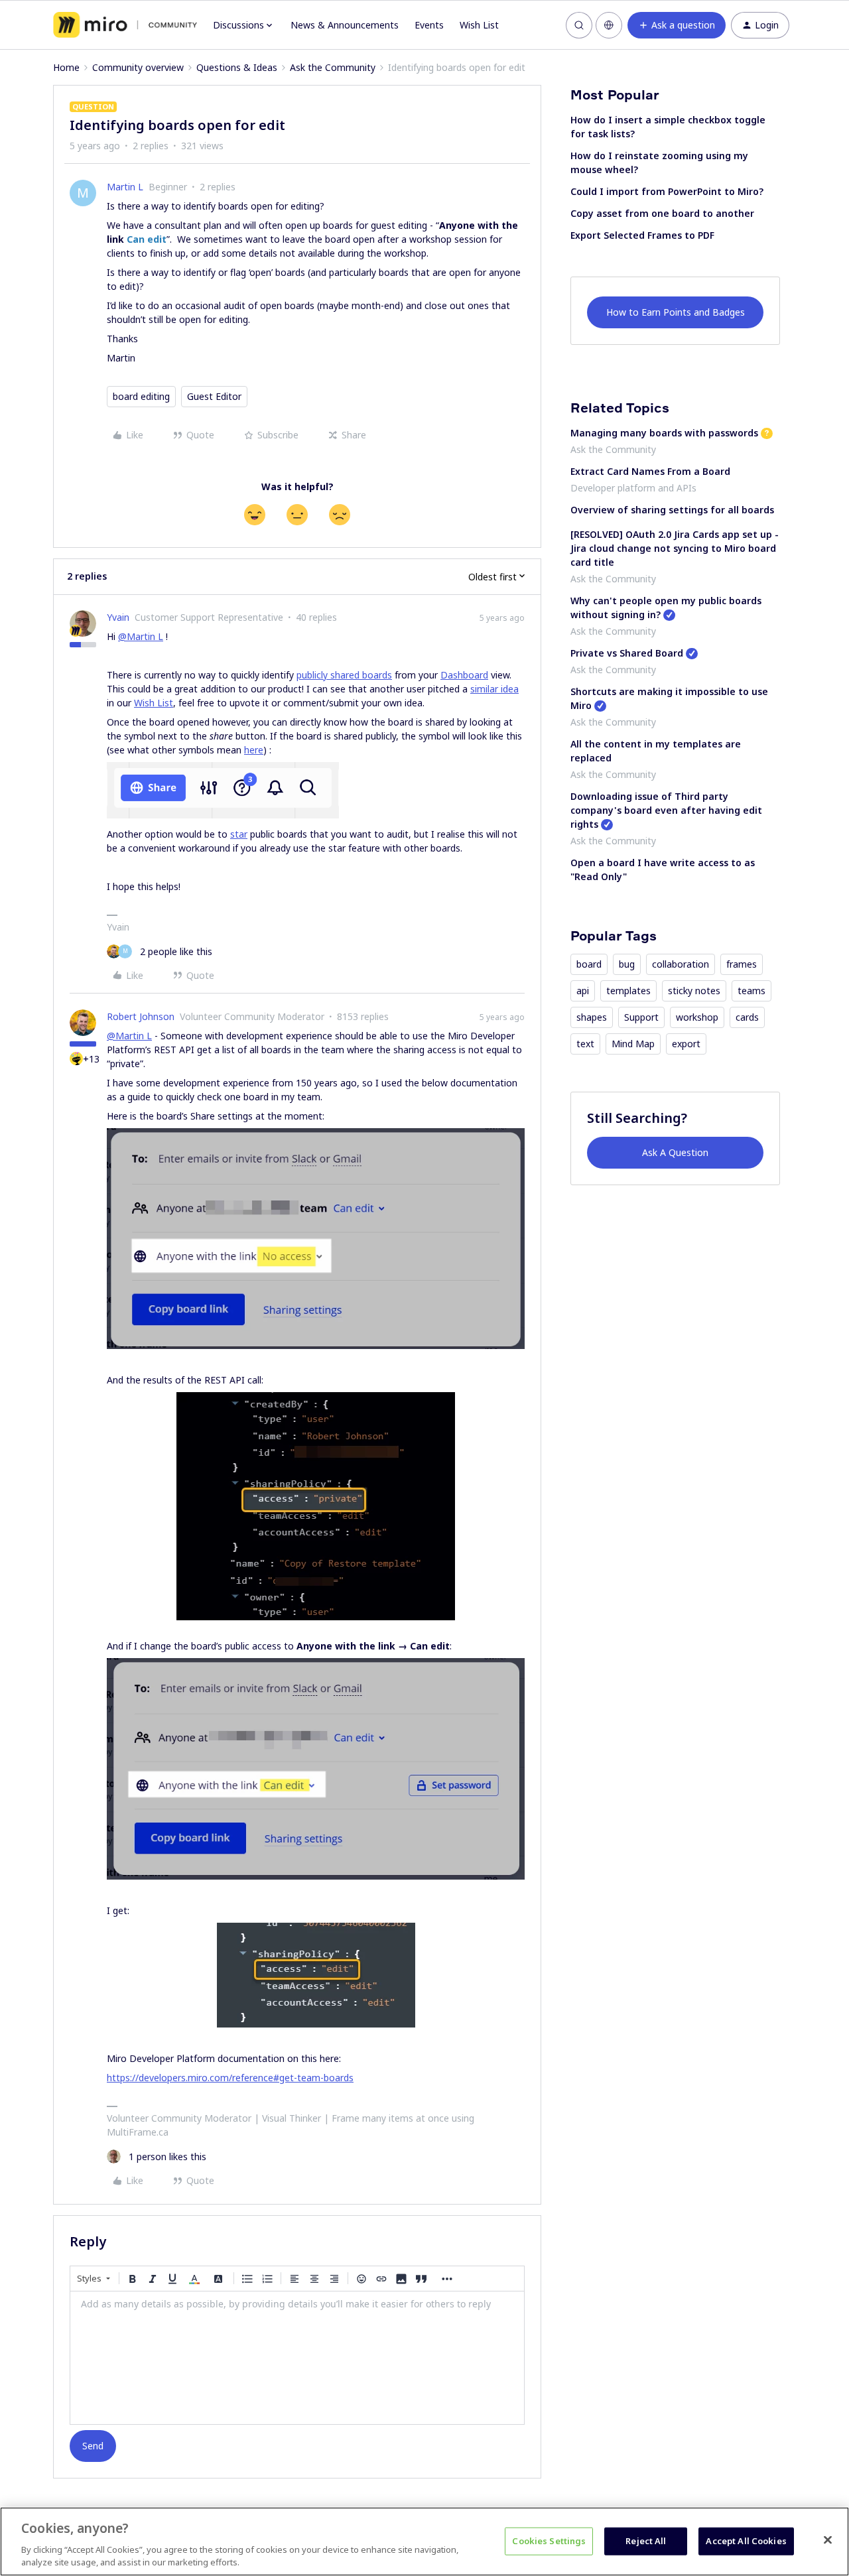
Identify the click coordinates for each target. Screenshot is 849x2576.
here (254, 750)
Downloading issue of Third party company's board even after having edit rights (666, 810)
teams (751, 991)
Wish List (479, 25)
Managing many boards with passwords (664, 433)
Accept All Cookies (746, 2541)
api (583, 991)
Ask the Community (333, 67)
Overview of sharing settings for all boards (672, 510)
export (686, 1044)
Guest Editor (214, 396)
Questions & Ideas (237, 67)
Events (429, 25)
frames (742, 964)
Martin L (125, 187)
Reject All (646, 2541)
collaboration (681, 964)
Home (66, 67)
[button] (677, 25)
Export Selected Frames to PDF (642, 235)
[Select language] (609, 25)
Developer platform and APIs (633, 488)
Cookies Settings (549, 2541)
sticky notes (694, 991)
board (589, 964)
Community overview (138, 67)
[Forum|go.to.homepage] (125, 25)
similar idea (494, 689)
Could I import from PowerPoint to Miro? (667, 191)
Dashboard (464, 675)
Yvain (118, 617)
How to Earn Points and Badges (676, 312)
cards (747, 1017)
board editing (141, 396)
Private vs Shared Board (627, 653)
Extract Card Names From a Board (650, 471)
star (239, 834)
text (585, 1044)
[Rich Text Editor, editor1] (297, 2358)
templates (628, 991)
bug (627, 964)
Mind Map (633, 1044)
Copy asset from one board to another (662, 213)
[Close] (828, 2540)
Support (641, 1017)
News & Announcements (345, 25)
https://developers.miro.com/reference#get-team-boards (230, 2078)
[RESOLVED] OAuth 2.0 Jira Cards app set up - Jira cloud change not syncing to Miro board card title (675, 548)
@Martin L (141, 636)
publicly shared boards (344, 675)
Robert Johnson (141, 1016)
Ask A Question (675, 1152)
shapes (592, 1017)
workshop (697, 1017)
